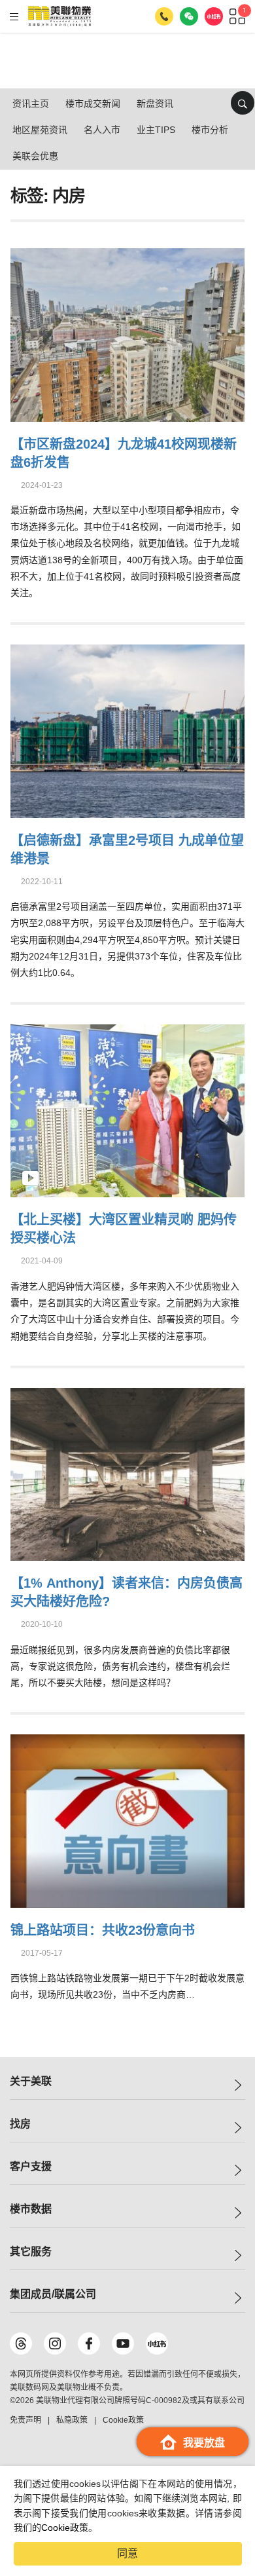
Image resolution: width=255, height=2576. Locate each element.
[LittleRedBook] (157, 2343)
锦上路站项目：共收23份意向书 (103, 1930)
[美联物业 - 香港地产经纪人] (59, 16)
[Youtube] (123, 2343)
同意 (127, 2553)
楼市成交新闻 (93, 103)
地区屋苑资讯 (40, 130)
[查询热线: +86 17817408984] (164, 16)
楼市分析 (210, 130)
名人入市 (102, 130)
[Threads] (21, 2343)
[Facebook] (89, 2343)
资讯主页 (31, 103)
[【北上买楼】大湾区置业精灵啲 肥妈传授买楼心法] (128, 1109)
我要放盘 (204, 2443)
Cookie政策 (65, 2528)
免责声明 (25, 2420)
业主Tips (156, 130)
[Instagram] (55, 2343)
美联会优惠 (35, 156)
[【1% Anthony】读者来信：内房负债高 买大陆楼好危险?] (128, 1473)
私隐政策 (72, 2420)
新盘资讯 (155, 103)
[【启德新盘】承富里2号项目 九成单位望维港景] (128, 729)
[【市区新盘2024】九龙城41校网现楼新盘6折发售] (128, 333)
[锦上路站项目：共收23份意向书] (128, 1819)
